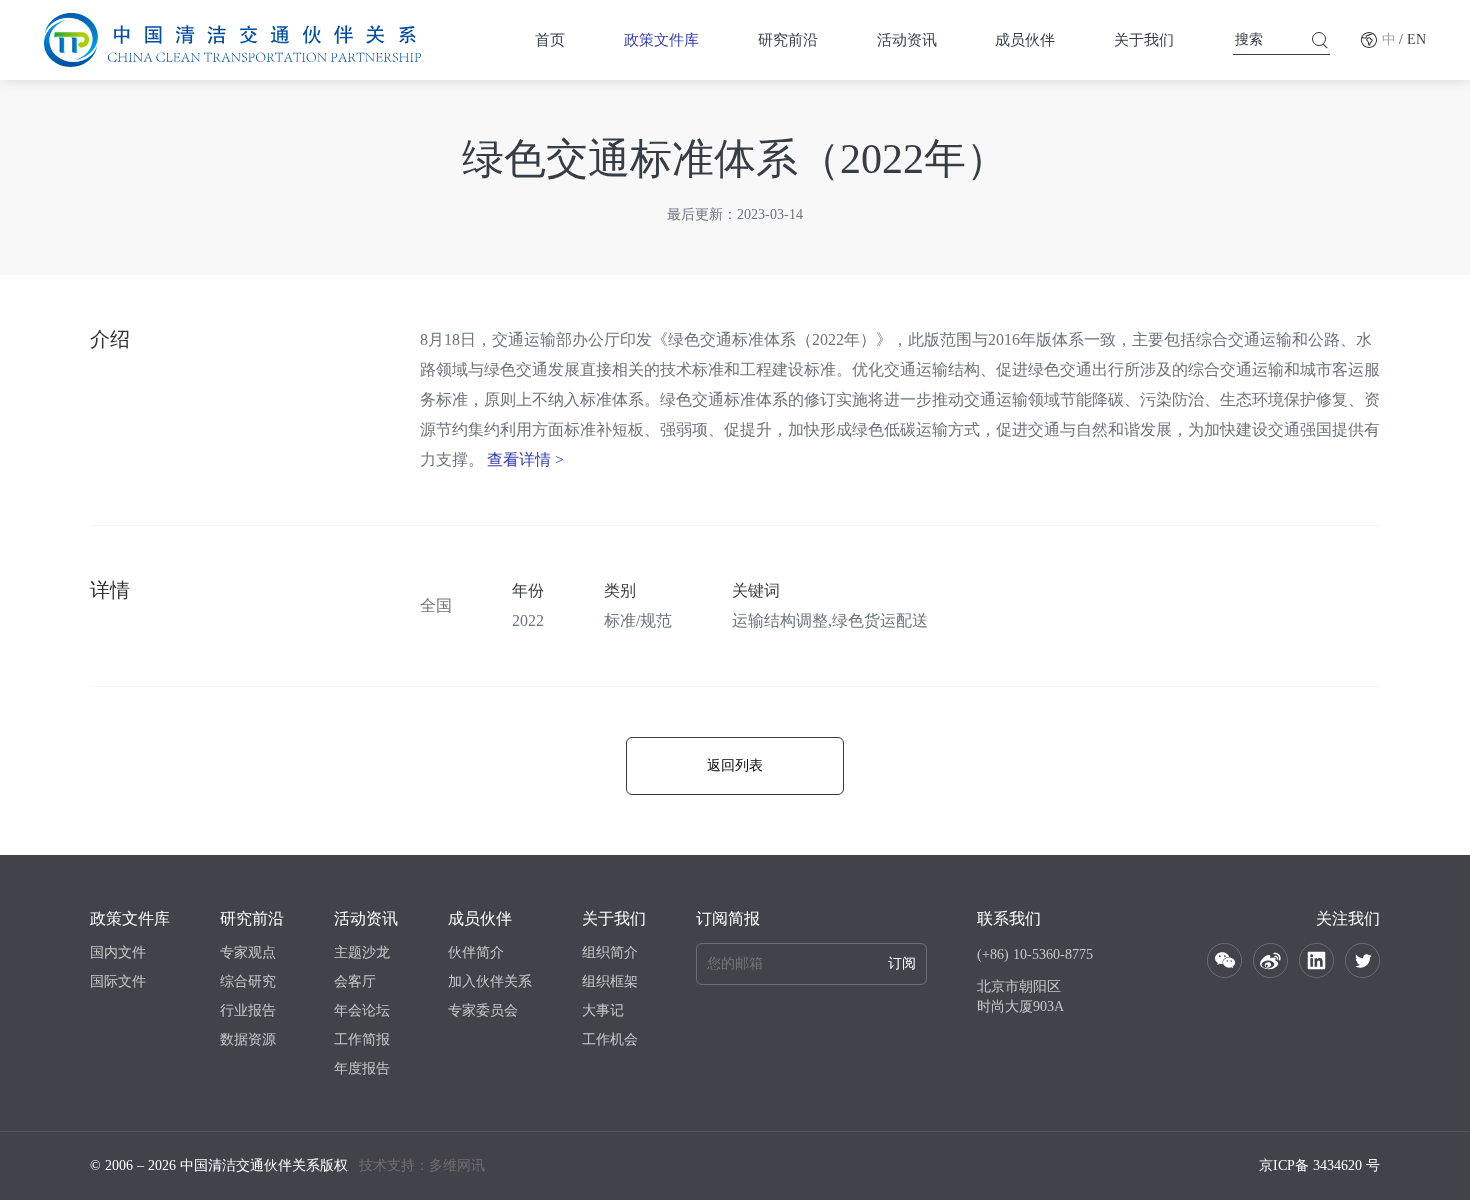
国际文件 (118, 981)
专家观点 (248, 952)
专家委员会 (483, 1010)
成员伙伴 (1025, 40)
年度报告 (362, 1068)
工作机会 (610, 1039)
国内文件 (118, 952)
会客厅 (355, 981)
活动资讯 (907, 40)
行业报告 (248, 1010)
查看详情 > (525, 459)
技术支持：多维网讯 (422, 1165)
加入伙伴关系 (490, 981)
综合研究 (248, 981)
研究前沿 (788, 40)
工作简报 (362, 1039)
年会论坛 (362, 1010)
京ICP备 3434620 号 (1319, 1165)
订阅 (902, 963)
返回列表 (735, 765)
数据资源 (248, 1039)
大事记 (603, 1010)
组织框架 (610, 981)
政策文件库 (661, 40)
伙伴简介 (476, 952)
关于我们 (1144, 40)
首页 (550, 40)
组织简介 (610, 952)
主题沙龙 (362, 952)
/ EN (1412, 39)
